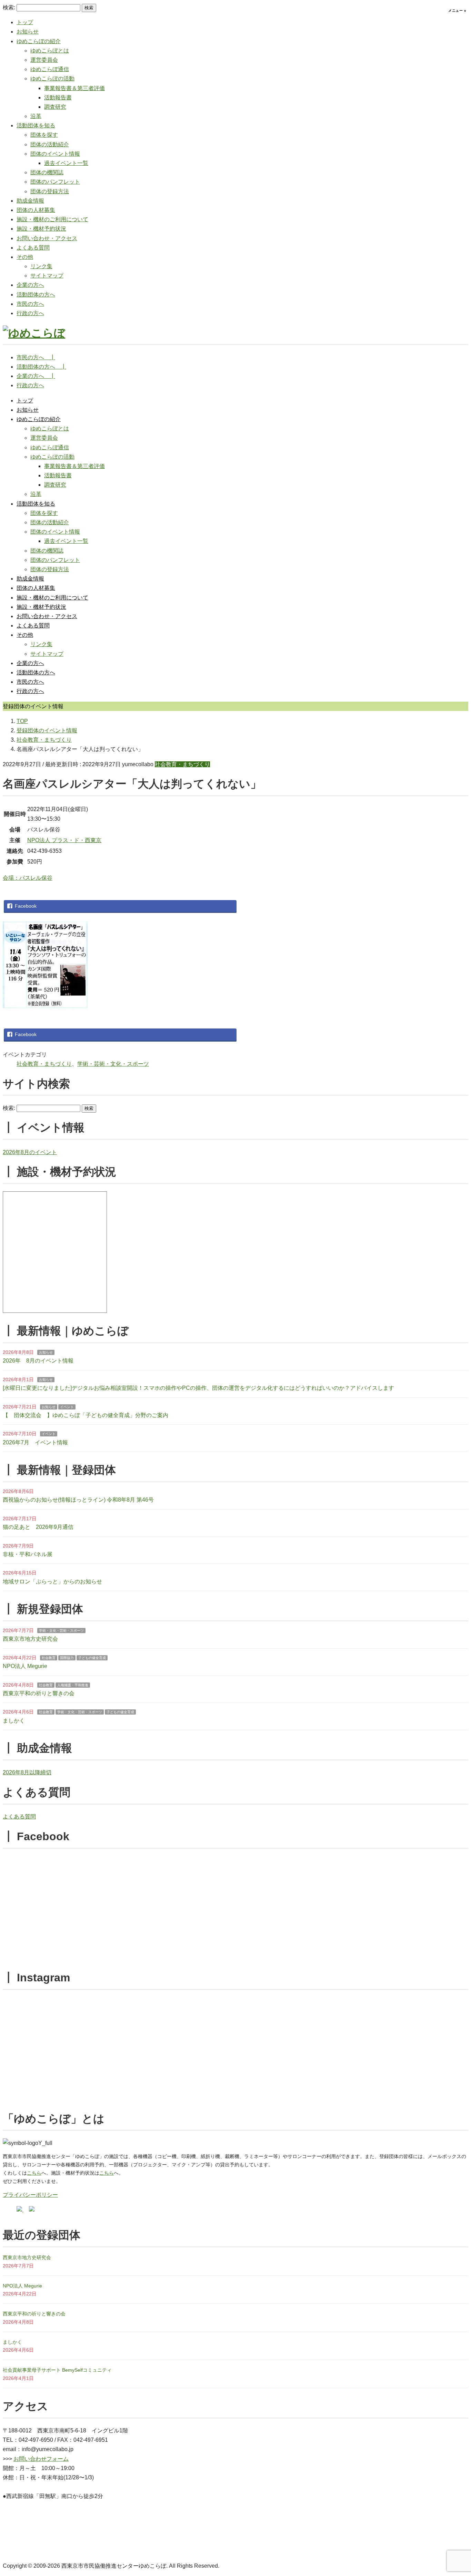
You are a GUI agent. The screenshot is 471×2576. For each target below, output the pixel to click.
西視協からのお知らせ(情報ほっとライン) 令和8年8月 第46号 (78, 1500)
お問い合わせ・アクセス (47, 238)
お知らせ (28, 32)
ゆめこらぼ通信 (50, 69)
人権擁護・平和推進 (73, 1685)
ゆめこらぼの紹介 (39, 41)
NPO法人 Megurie (25, 1666)
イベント (67, 1407)
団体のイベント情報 (55, 154)
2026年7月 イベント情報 (35, 1442)
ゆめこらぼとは (50, 51)
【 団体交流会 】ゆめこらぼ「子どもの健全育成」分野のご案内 (86, 1415)
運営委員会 (44, 60)
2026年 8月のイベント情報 (38, 1361)
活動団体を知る (36, 125)
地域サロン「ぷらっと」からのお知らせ (52, 1582)
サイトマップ (47, 276)
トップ (25, 22)
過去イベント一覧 (66, 163)
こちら (34, 2173)
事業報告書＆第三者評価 (74, 88)
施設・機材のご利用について (52, 219)
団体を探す (44, 135)
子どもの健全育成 (92, 1658)
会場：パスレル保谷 (28, 878)
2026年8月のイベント (30, 1152)
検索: (9, 7)
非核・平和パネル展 (28, 1554)
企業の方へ (30, 285)
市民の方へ (30, 304)
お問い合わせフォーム (41, 2459)
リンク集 (41, 266)
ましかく (14, 1721)
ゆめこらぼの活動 (52, 79)
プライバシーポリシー (30, 2195)
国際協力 (67, 1658)
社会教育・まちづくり (182, 764)
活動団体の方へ (36, 295)
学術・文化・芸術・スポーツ (61, 1631)
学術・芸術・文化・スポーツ (113, 1064)
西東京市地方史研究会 (30, 1639)
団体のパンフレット (55, 182)
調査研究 (55, 107)
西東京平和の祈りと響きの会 (39, 1693)
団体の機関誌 (47, 172)
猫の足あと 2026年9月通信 (38, 1527)
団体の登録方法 (50, 191)
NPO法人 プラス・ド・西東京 (64, 840)
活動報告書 (58, 97)
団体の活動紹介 (50, 144)
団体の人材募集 (36, 210)
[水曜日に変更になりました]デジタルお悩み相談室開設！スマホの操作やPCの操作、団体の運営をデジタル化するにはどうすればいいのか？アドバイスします (198, 1388)
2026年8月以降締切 (27, 1772)
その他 (25, 257)
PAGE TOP (455, 2493)
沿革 (36, 116)
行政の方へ (30, 313)
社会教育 (49, 1658)
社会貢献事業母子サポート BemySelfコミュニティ (57, 2370)
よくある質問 (33, 248)
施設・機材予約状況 (41, 229)
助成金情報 (30, 201)
